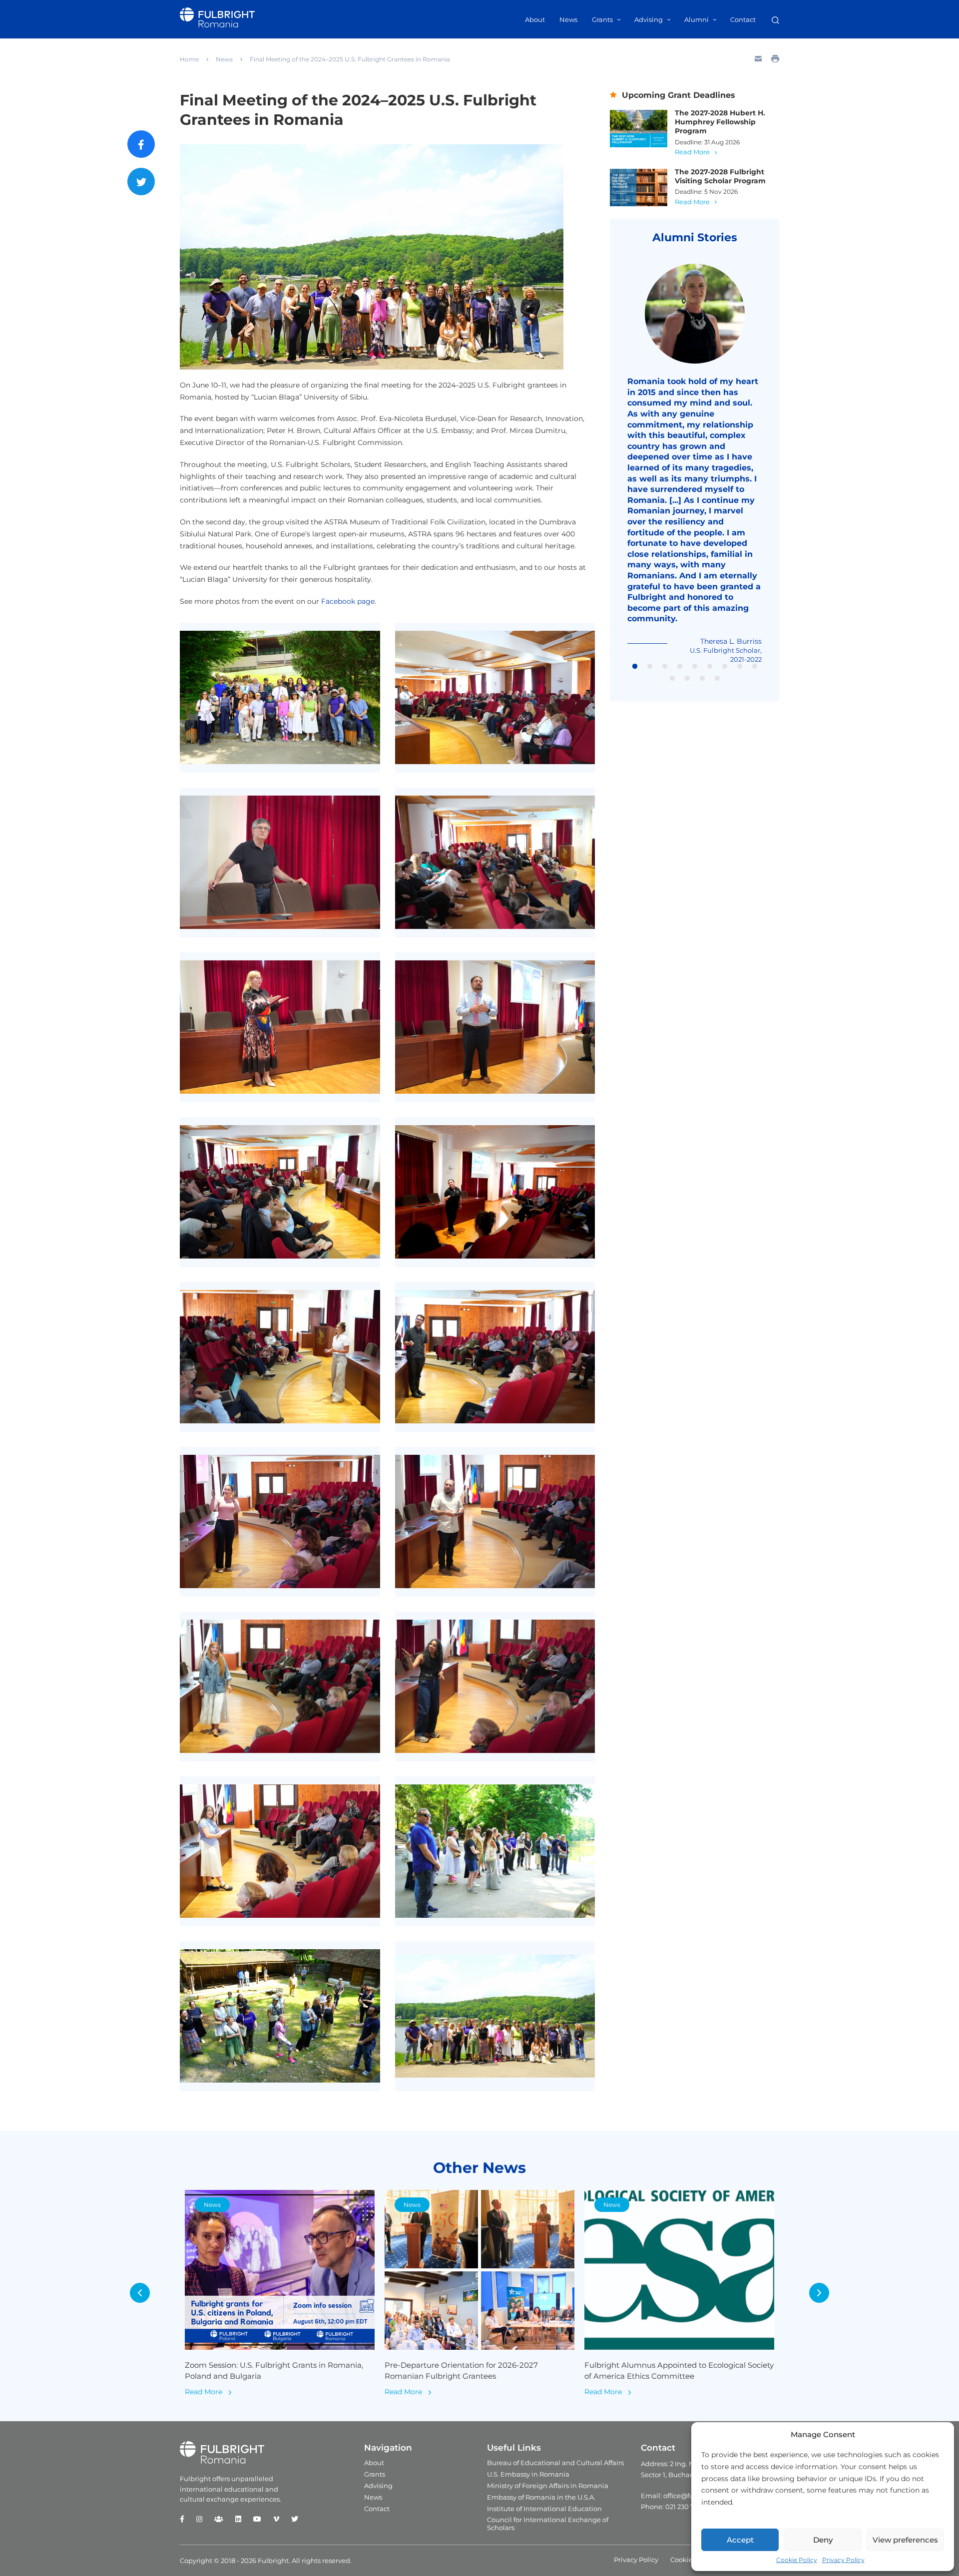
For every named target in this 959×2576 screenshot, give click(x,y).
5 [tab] (695, 667)
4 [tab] (680, 667)
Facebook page (348, 601)
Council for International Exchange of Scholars (548, 2524)
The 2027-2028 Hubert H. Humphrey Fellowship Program (720, 122)
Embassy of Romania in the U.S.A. (541, 2497)
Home (189, 59)
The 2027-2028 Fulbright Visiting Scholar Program (720, 176)
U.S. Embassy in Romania (528, 2474)
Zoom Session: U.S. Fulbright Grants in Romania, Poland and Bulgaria (274, 2371)
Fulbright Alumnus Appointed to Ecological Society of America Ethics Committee (679, 2371)
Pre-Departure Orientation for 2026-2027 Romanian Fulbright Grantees (461, 2371)
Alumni (697, 19)
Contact (743, 19)
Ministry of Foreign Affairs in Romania (548, 2486)
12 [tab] (702, 679)
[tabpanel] (695, 464)
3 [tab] (665, 667)
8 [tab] (740, 667)
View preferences (905, 2540)
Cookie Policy (797, 2560)
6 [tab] (710, 667)
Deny (823, 2540)
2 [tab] (650, 667)
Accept (740, 2540)
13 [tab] (717, 679)
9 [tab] (755, 667)
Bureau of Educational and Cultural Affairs (555, 2463)
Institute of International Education (544, 2509)
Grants (602, 19)
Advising (649, 19)
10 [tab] (672, 679)
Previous (140, 2293)
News (568, 19)
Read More (692, 152)
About (535, 19)
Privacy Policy (843, 2560)
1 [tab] (635, 667)
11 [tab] (687, 679)
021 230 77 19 (686, 2507)
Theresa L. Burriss (731, 641)
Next (819, 2293)
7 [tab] (725, 667)
